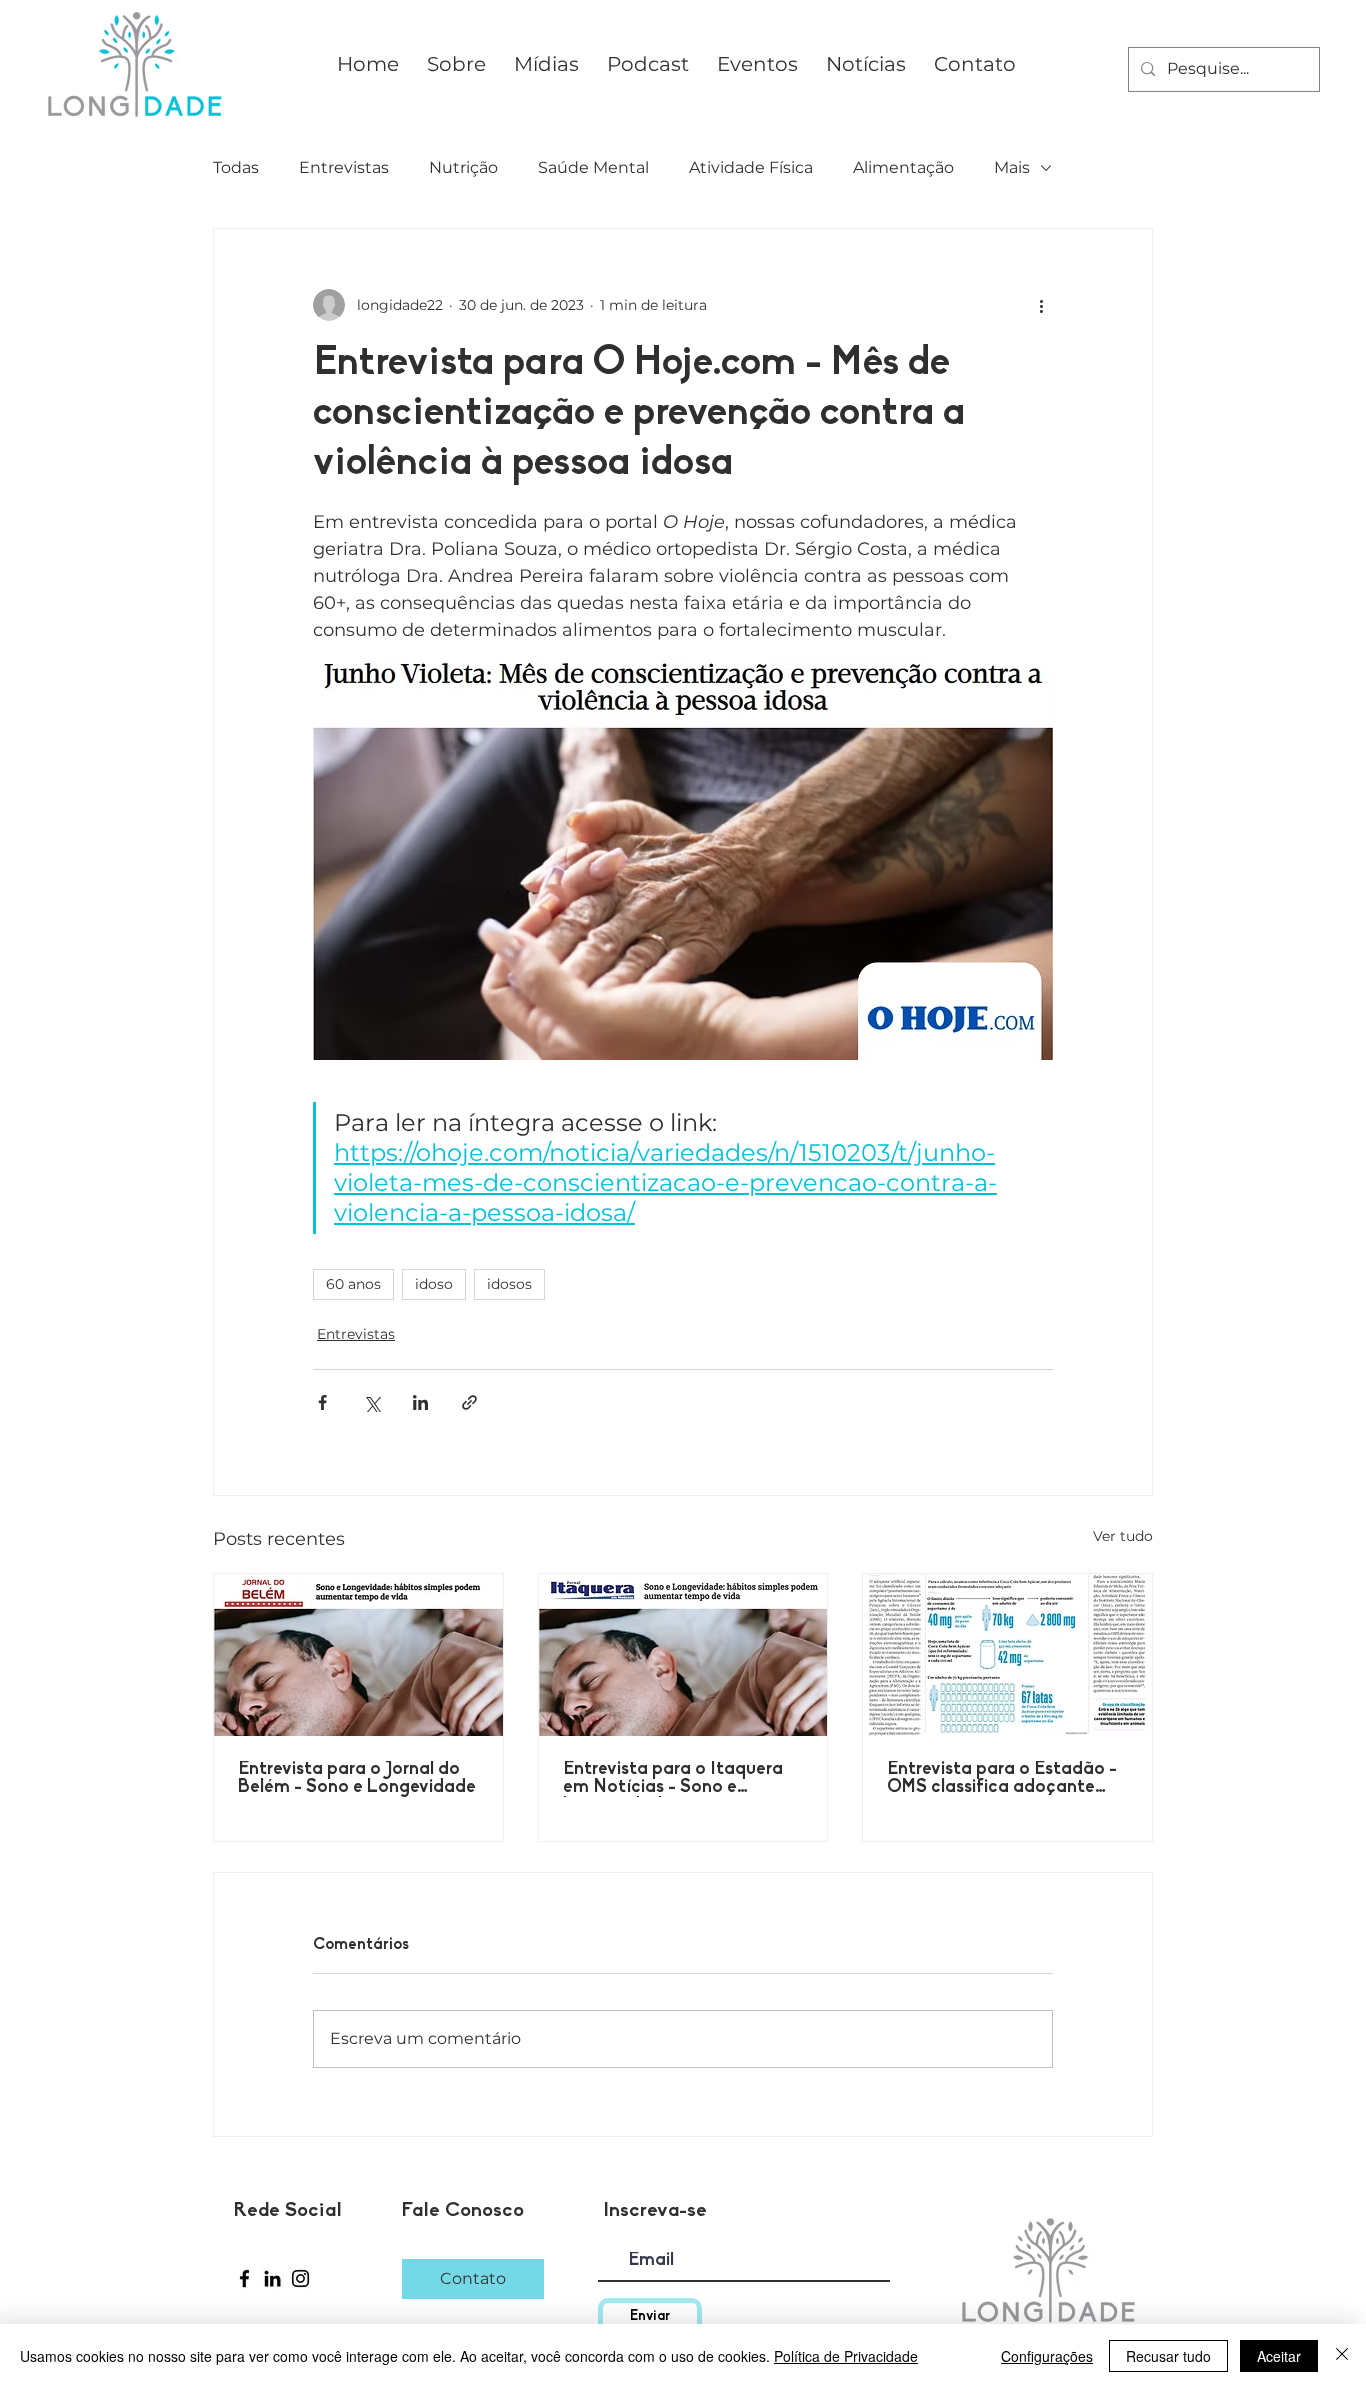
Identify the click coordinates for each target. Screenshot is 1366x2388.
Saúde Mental (593, 167)
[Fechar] (1342, 2356)
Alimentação (903, 167)
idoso (434, 1284)
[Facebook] (244, 2278)
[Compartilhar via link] (469, 1402)
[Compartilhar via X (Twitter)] (371, 1402)
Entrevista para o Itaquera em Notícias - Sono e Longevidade (673, 1779)
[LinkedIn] (272, 2278)
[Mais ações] (1041, 305)
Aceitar (1279, 2356)
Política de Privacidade (846, 2356)
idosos (509, 1284)
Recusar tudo (1168, 2356)
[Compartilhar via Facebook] (322, 1402)
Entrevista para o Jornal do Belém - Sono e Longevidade (357, 1779)
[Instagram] (300, 2278)
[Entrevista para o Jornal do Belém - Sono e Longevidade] (358, 1655)
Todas (236, 167)
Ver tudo (1123, 1536)
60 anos (353, 1284)
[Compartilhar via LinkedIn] (420, 1402)
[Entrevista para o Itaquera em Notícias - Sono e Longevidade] (683, 1655)
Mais (1012, 167)
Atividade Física (751, 167)
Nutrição (463, 167)
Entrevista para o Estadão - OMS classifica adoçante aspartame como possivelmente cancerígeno (1002, 1779)
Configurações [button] (1047, 2356)
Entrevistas (344, 167)
